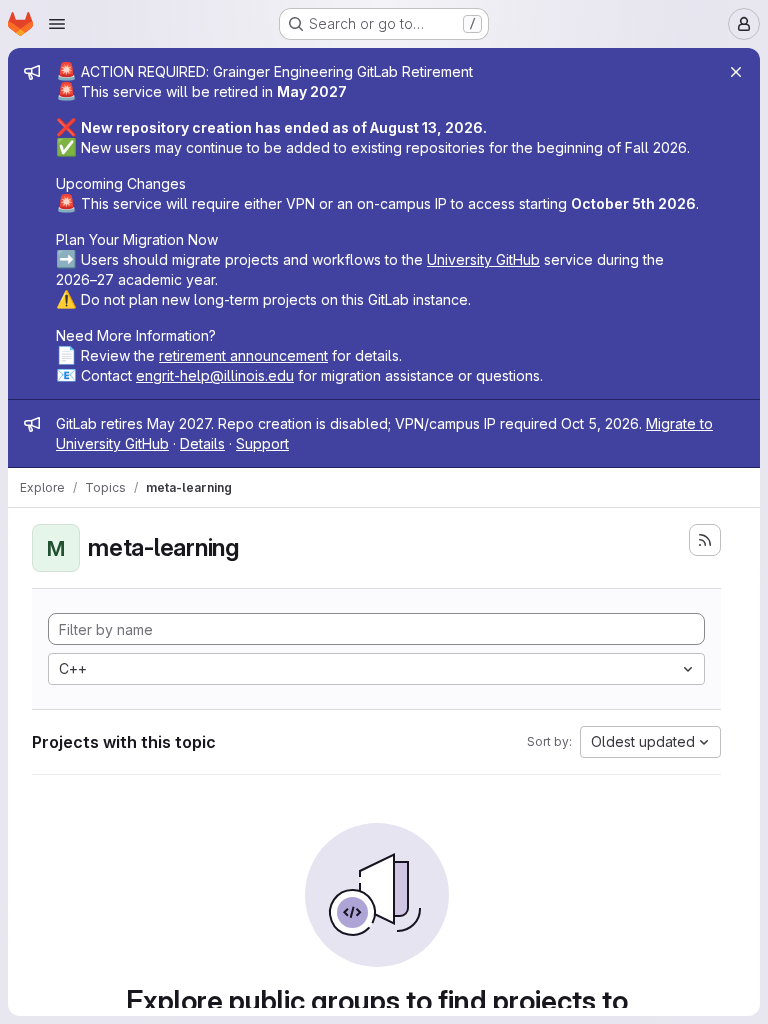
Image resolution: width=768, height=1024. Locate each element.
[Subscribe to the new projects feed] (705, 540)
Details (202, 443)
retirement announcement (243, 355)
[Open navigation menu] (57, 24)
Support (262, 443)
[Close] (736, 72)
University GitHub (483, 259)
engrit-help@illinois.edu (215, 375)
